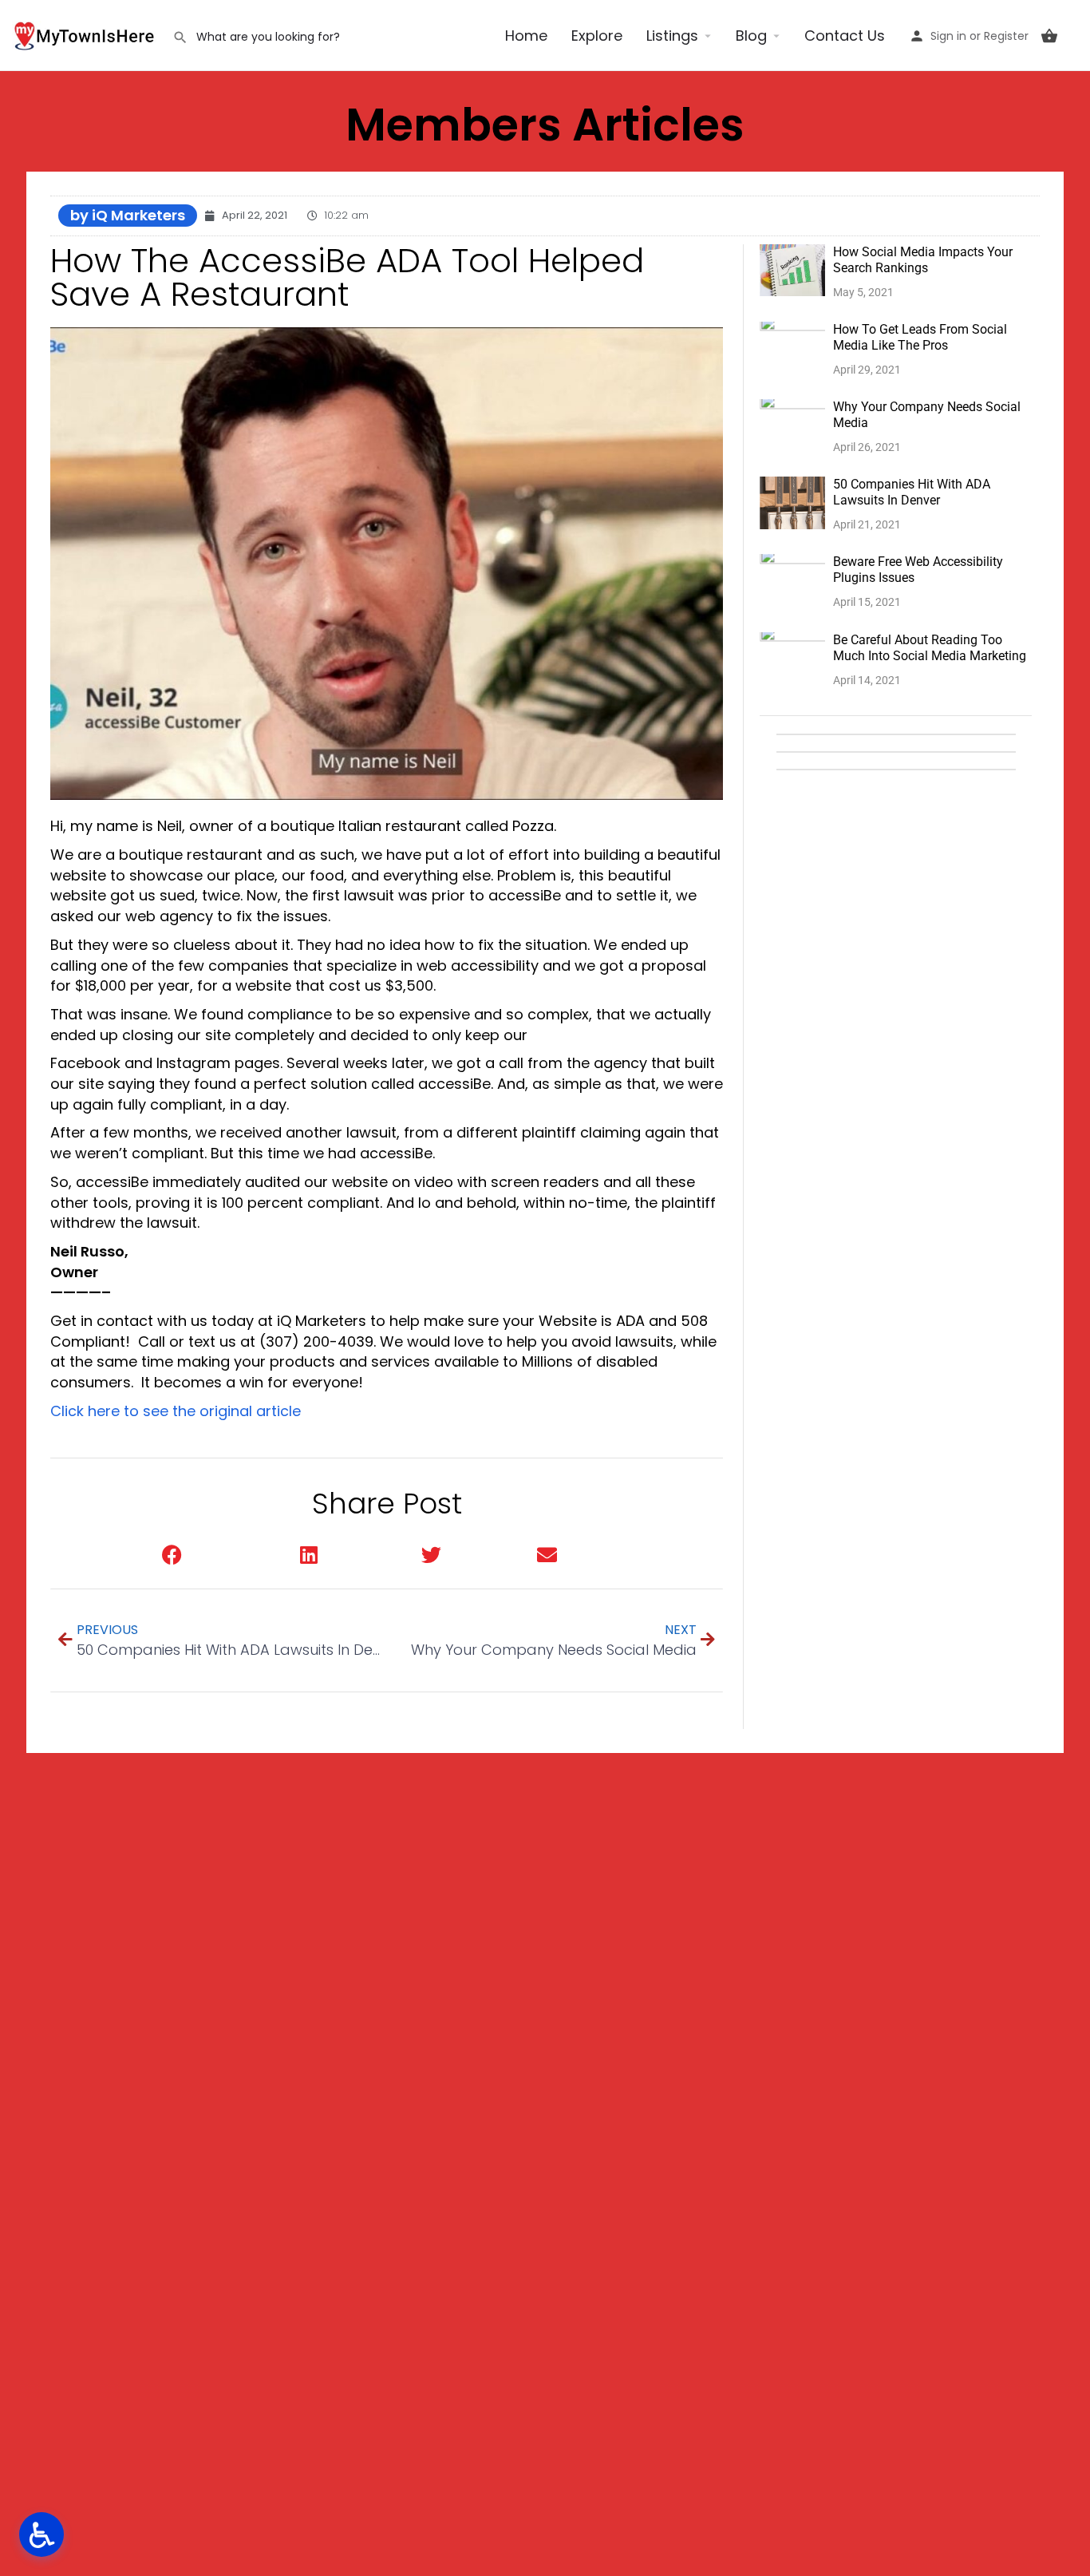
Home (526, 36)
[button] (215, 1555)
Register (1006, 36)
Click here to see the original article (176, 1411)
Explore (597, 36)
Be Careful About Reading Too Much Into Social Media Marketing (930, 648)
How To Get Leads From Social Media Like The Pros (920, 337)
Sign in (948, 36)
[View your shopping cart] (1049, 36)
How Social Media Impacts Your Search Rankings (923, 260)
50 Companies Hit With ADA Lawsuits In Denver (912, 492)
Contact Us (845, 36)
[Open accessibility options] (41, 2534)
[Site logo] (86, 34)
